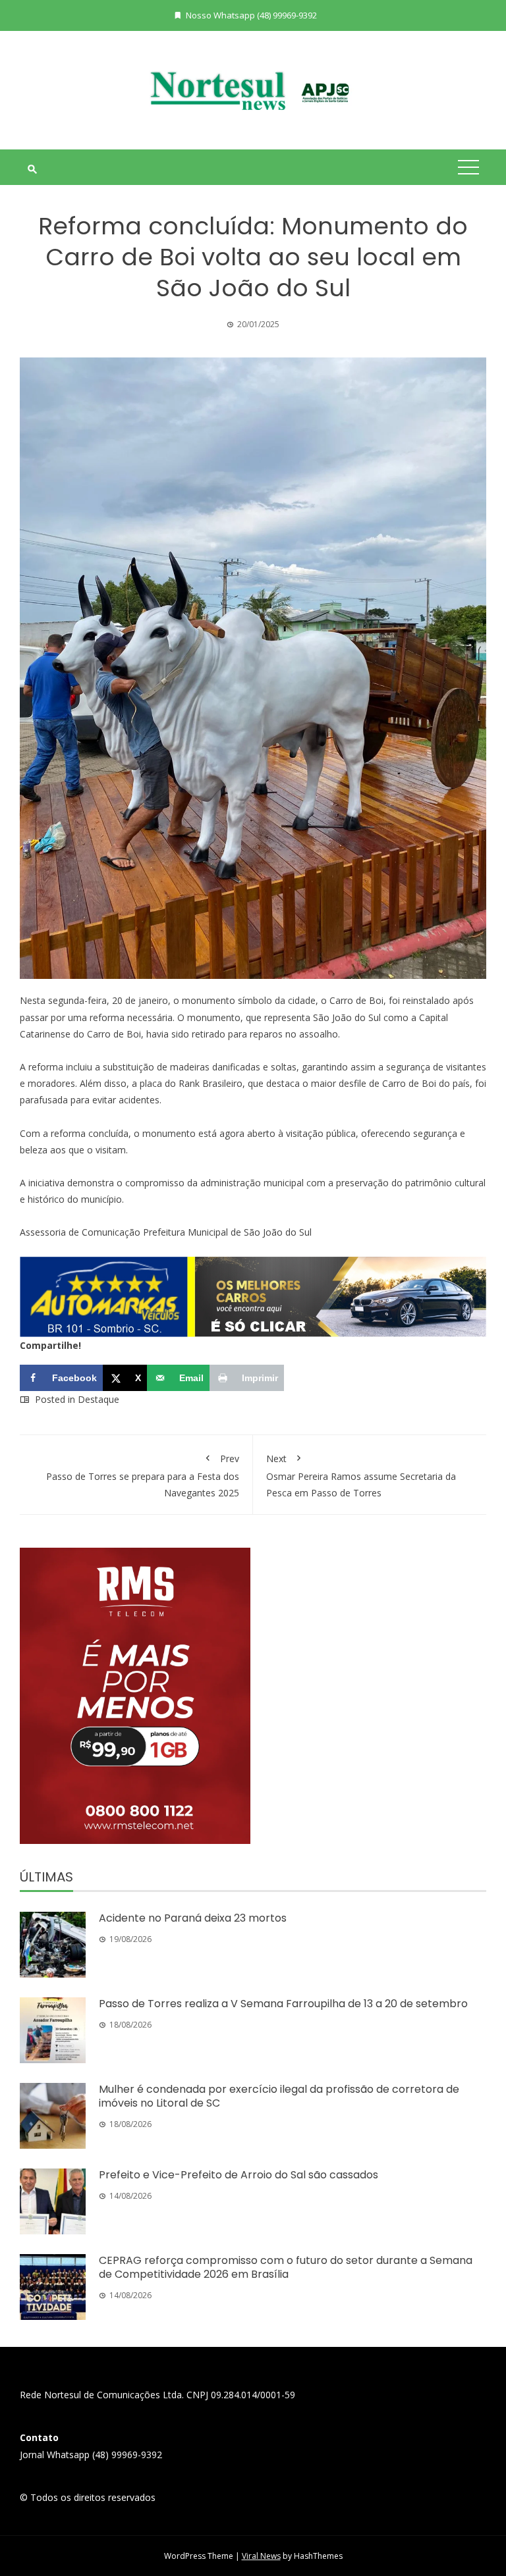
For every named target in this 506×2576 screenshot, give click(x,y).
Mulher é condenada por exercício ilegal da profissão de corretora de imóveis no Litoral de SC (279, 2096)
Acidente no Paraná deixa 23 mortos (193, 1918)
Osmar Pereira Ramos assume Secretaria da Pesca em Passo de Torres (361, 1476)
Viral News (261, 2556)
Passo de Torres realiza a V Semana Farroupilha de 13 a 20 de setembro (283, 2004)
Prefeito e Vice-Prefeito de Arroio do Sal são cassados (239, 2175)
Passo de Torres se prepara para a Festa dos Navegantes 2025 (143, 1476)
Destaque (98, 1399)
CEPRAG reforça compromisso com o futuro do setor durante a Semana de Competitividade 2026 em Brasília (286, 2267)
